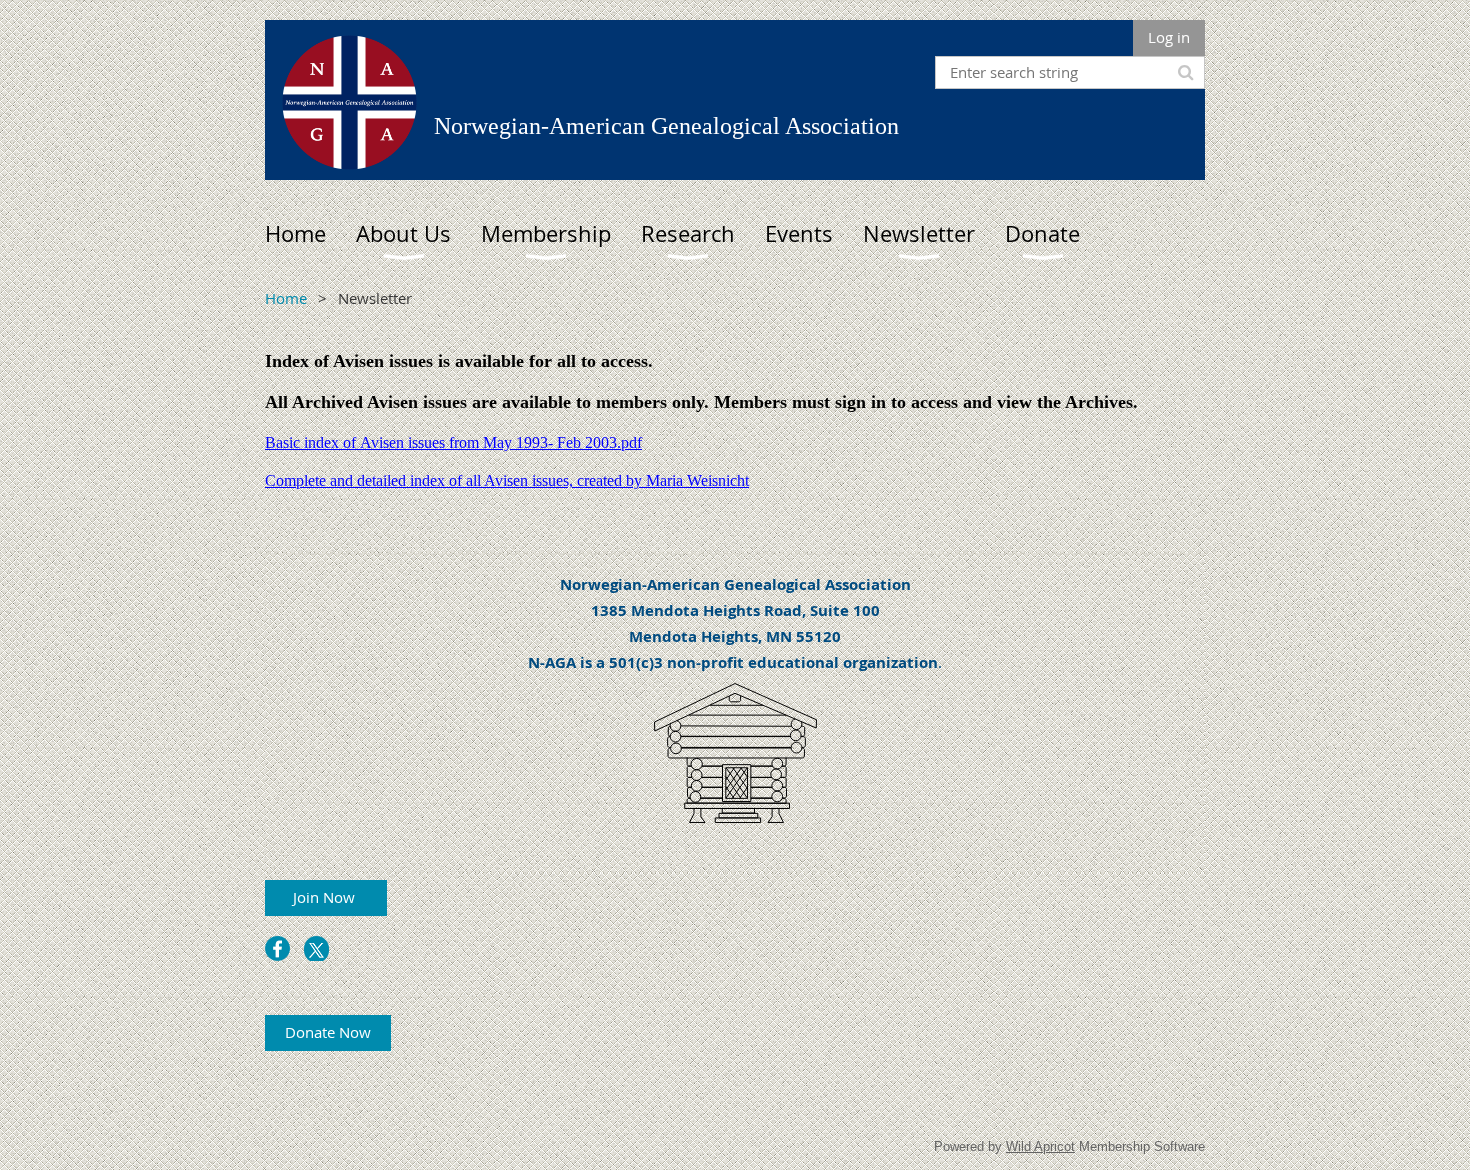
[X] (316, 948)
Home (286, 298)
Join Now (326, 897)
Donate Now (328, 1032)
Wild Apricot (1040, 1146)
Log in (1169, 37)
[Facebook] (277, 948)
